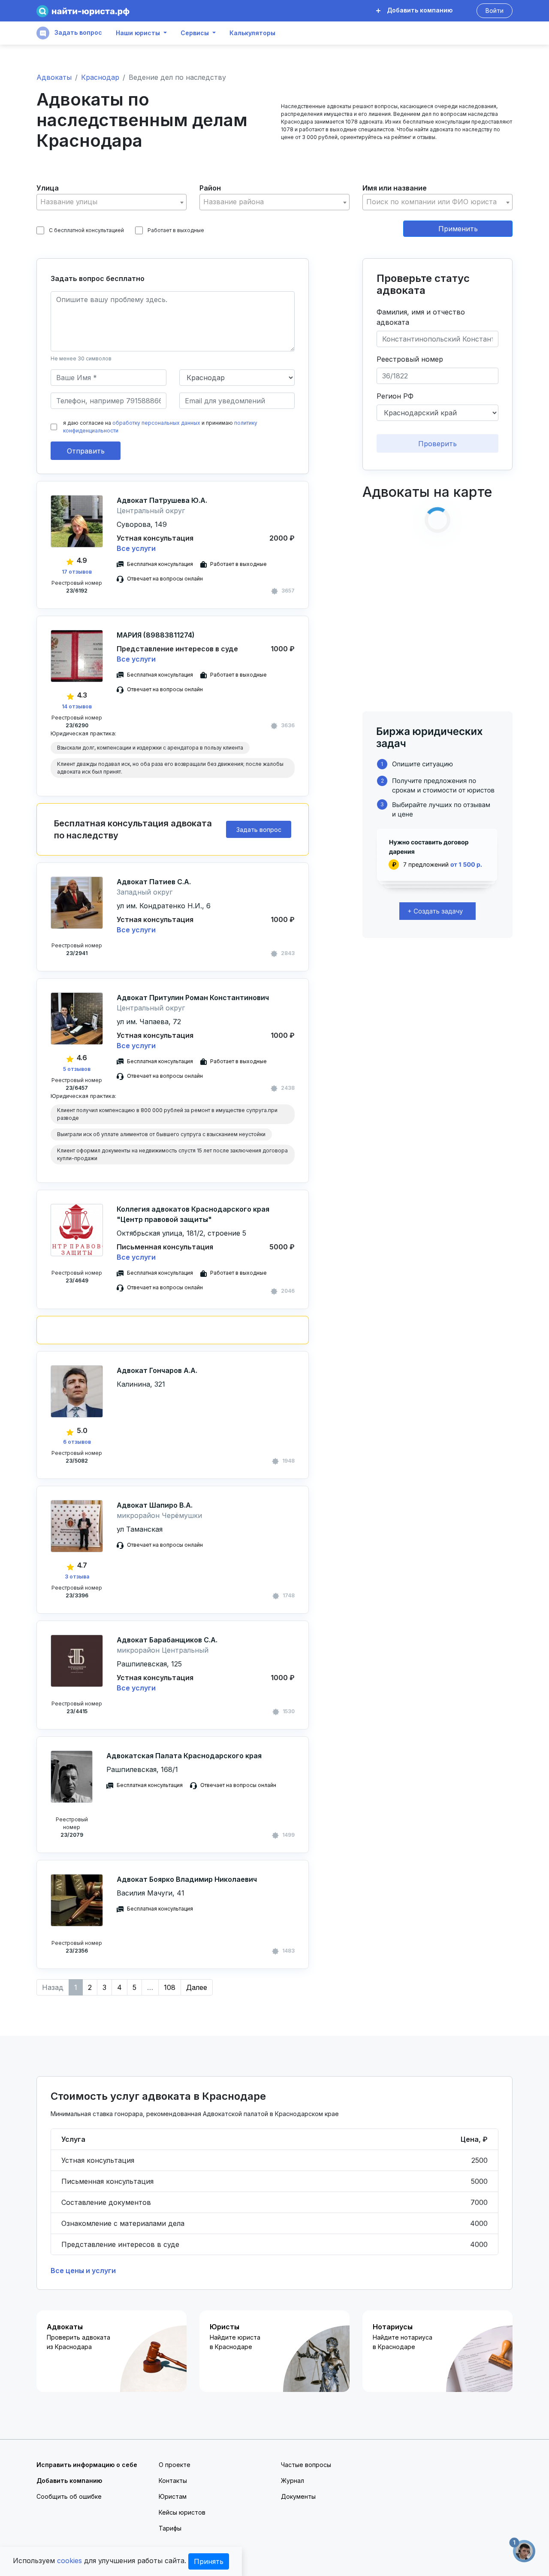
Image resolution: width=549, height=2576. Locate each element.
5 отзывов (77, 1069)
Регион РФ (395, 396)
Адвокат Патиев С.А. (154, 882)
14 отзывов (77, 706)
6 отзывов (77, 1442)
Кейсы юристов (182, 2512)
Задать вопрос (77, 32)
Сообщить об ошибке (69, 2496)
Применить (458, 229)
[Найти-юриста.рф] (83, 11)
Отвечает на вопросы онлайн (165, 579)
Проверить (437, 444)
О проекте (175, 2465)
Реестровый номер (410, 359)
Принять (209, 2561)
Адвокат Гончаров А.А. (157, 1370)
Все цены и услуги (83, 2271)
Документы (298, 2496)
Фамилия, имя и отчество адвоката (421, 317)
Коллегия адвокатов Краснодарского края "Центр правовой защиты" (193, 1214)
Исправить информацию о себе (87, 2465)
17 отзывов (77, 572)
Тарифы (170, 2528)
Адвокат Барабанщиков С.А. (167, 1640)
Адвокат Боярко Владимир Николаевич (187, 1879)
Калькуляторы (252, 33)
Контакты (173, 2481)
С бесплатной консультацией (86, 230)
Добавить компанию (419, 10)
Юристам (173, 2496)
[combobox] (112, 202)
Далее (197, 1987)
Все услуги (136, 548)
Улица (48, 188)
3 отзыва (77, 1577)
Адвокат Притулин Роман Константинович (193, 998)
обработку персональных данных (156, 423)
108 (170, 1987)
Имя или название (395, 188)
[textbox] (112, 202)
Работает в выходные (176, 230)
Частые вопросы (306, 2465)
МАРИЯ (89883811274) (156, 635)
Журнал (293, 2481)
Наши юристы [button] (138, 33)
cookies (69, 2561)
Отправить (86, 451)
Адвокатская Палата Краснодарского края (184, 1756)
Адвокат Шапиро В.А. (155, 1505)
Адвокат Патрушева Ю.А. (162, 500)
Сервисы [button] (195, 33)
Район (210, 188)
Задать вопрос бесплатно (98, 278)
